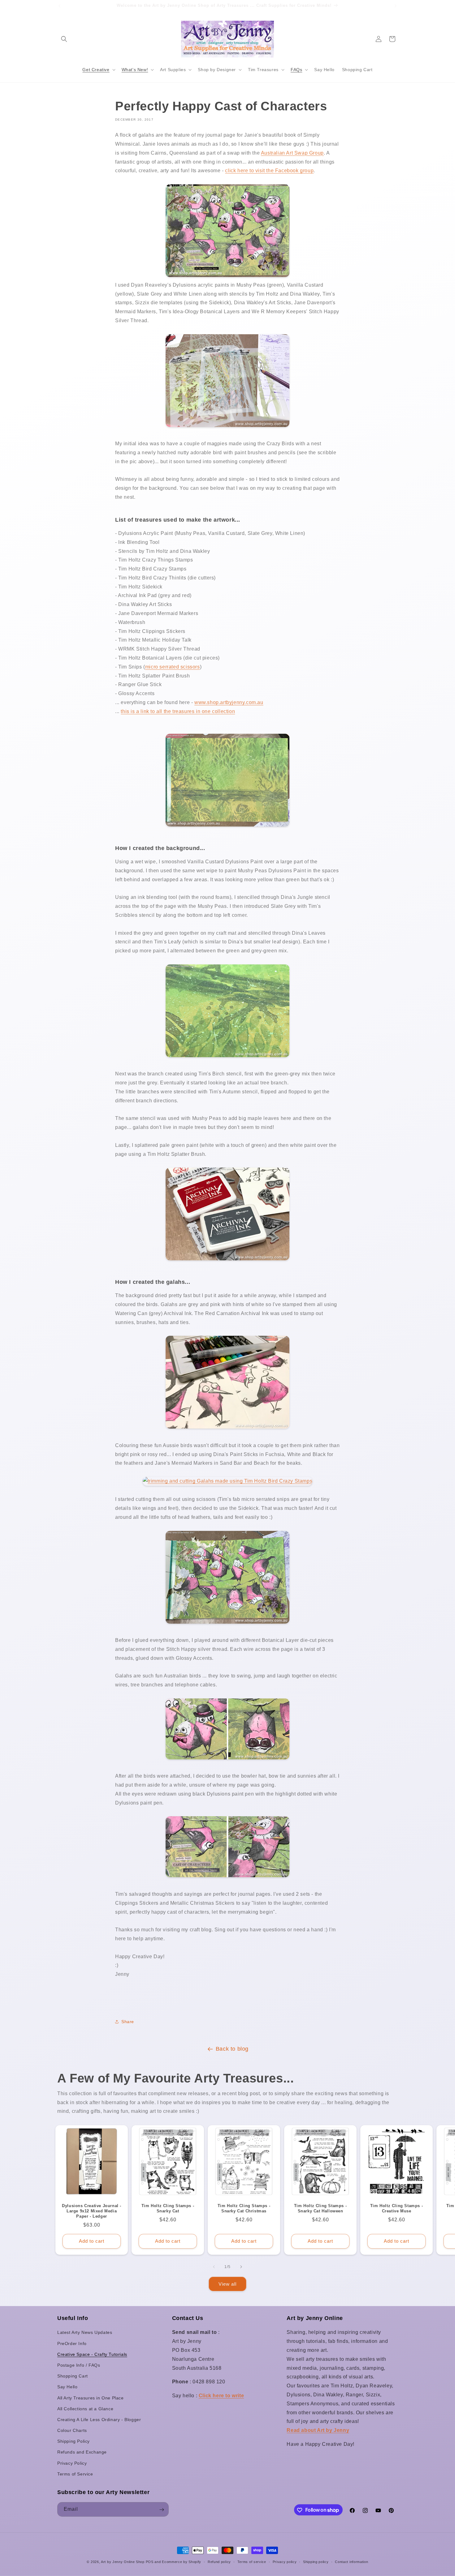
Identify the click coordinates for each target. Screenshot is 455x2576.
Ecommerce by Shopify (182, 2562)
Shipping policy (316, 2561)
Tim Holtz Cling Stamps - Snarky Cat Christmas (244, 2208)
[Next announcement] (396, 6)
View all (227, 2284)
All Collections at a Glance (85, 2409)
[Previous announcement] (59, 6)
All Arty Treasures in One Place (91, 2398)
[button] (64, 39)
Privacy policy (285, 2561)
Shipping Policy (74, 2441)
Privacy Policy (72, 2463)
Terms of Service (75, 2474)
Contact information (351, 2561)
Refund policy (219, 2561)
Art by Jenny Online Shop (123, 2562)
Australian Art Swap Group (292, 153)
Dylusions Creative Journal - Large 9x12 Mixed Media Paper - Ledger (92, 2211)
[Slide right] (241, 2267)
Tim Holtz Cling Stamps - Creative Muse (396, 2208)
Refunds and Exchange (82, 2452)
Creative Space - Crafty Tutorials (92, 2354)
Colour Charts (72, 2430)
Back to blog (232, 2049)
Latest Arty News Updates (85, 2333)
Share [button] (128, 2022)
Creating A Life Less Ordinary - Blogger (99, 2420)
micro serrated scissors (173, 667)
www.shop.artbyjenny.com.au (229, 702)
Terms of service (252, 2561)
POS (150, 2562)
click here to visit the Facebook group (269, 171)
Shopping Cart (73, 2376)
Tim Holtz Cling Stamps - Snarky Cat (168, 2208)
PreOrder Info (72, 2343)
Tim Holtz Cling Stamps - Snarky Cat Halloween (320, 2208)
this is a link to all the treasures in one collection (178, 711)
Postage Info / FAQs (79, 2365)
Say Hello (67, 2387)
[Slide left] (214, 2267)
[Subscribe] (162, 2510)
